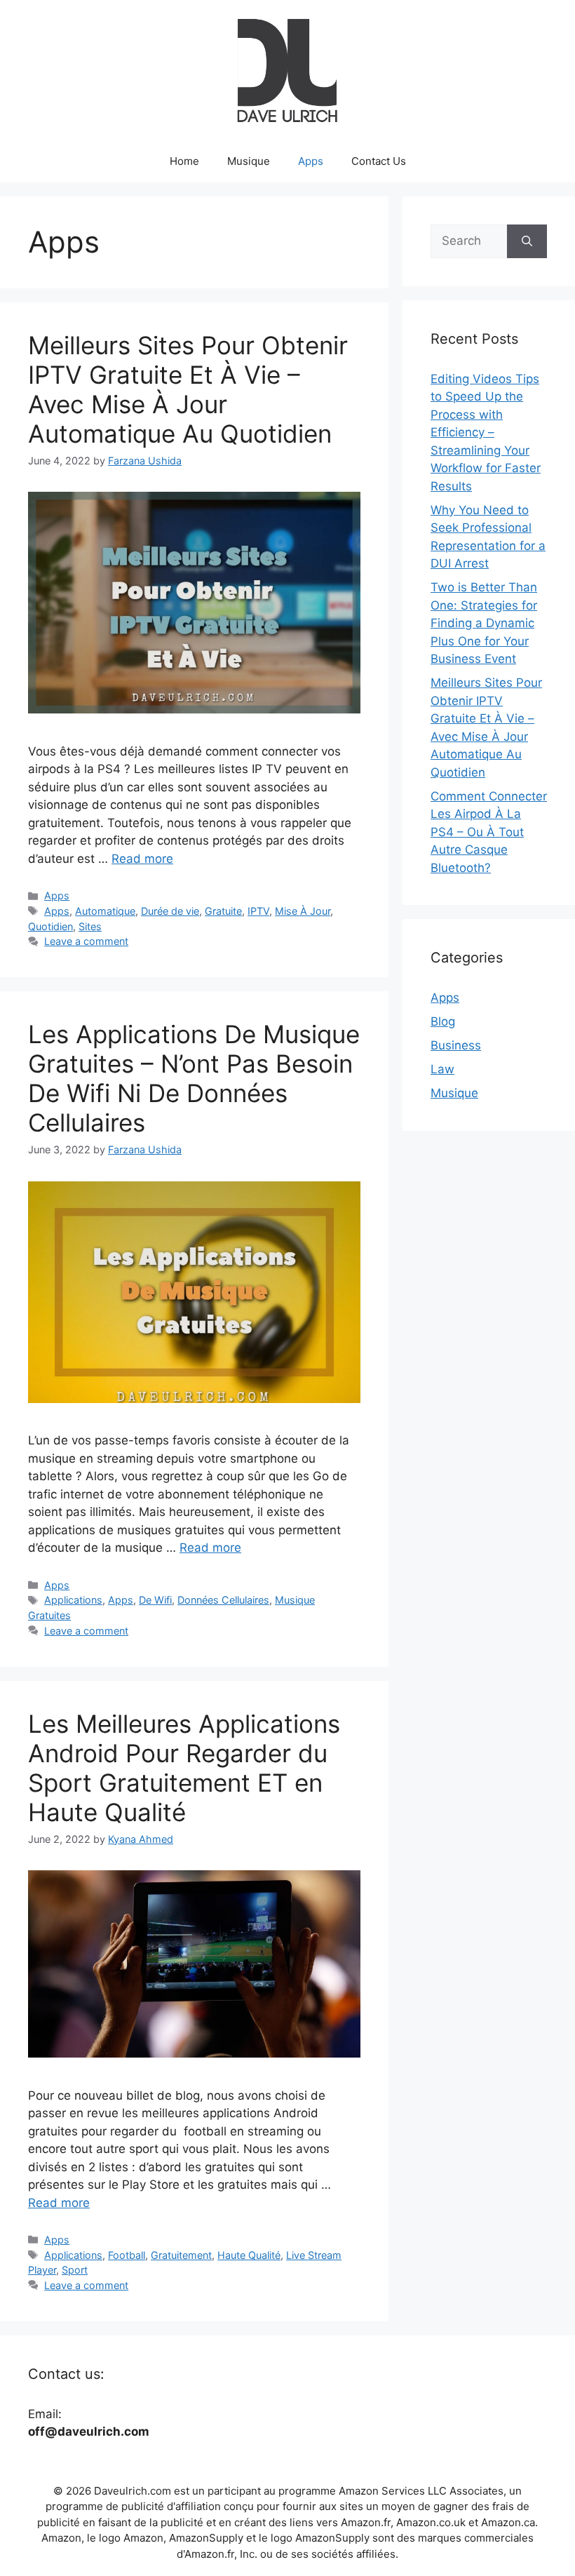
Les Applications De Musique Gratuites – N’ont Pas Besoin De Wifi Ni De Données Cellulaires (194, 1078)
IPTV (258, 911)
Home (184, 161)
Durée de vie (170, 911)
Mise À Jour (303, 911)
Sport (75, 2270)
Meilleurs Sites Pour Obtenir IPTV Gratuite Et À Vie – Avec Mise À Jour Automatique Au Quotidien (188, 389)
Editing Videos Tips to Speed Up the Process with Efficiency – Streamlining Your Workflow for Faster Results (486, 432)
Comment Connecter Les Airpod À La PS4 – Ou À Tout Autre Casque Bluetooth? (489, 832)
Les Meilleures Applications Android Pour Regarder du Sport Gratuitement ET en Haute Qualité (184, 1768)
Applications (73, 1600)
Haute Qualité (249, 2255)
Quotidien (50, 926)
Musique (249, 161)
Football (127, 2255)
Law (442, 1069)
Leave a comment (86, 941)
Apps (311, 161)
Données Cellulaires (223, 1600)
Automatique (105, 911)
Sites (90, 926)
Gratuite (223, 911)
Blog (443, 1021)
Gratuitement (181, 2255)
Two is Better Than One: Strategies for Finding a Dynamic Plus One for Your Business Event (484, 623)
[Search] (527, 241)
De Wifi (155, 1600)
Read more (142, 859)
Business (456, 1045)
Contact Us (379, 161)
